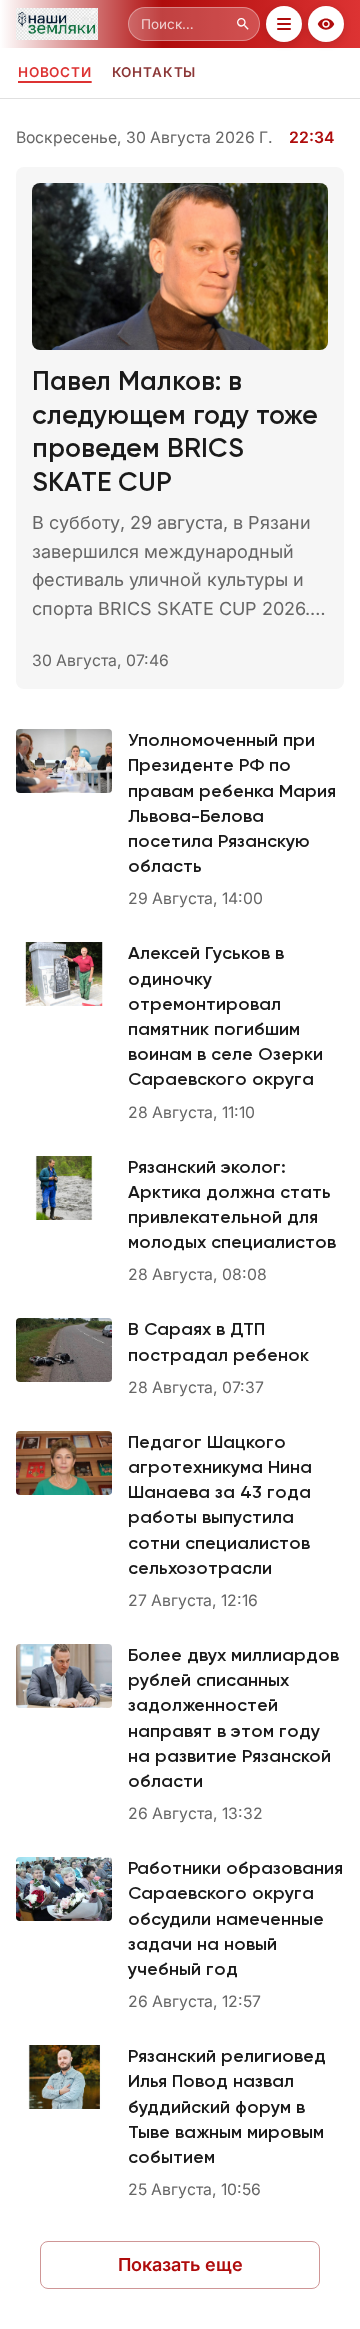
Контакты (154, 72)
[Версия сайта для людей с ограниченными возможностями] (326, 24)
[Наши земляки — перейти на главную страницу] (68, 24)
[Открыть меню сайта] (284, 24)
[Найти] (243, 24)
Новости (55, 72)
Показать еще (180, 2264)
